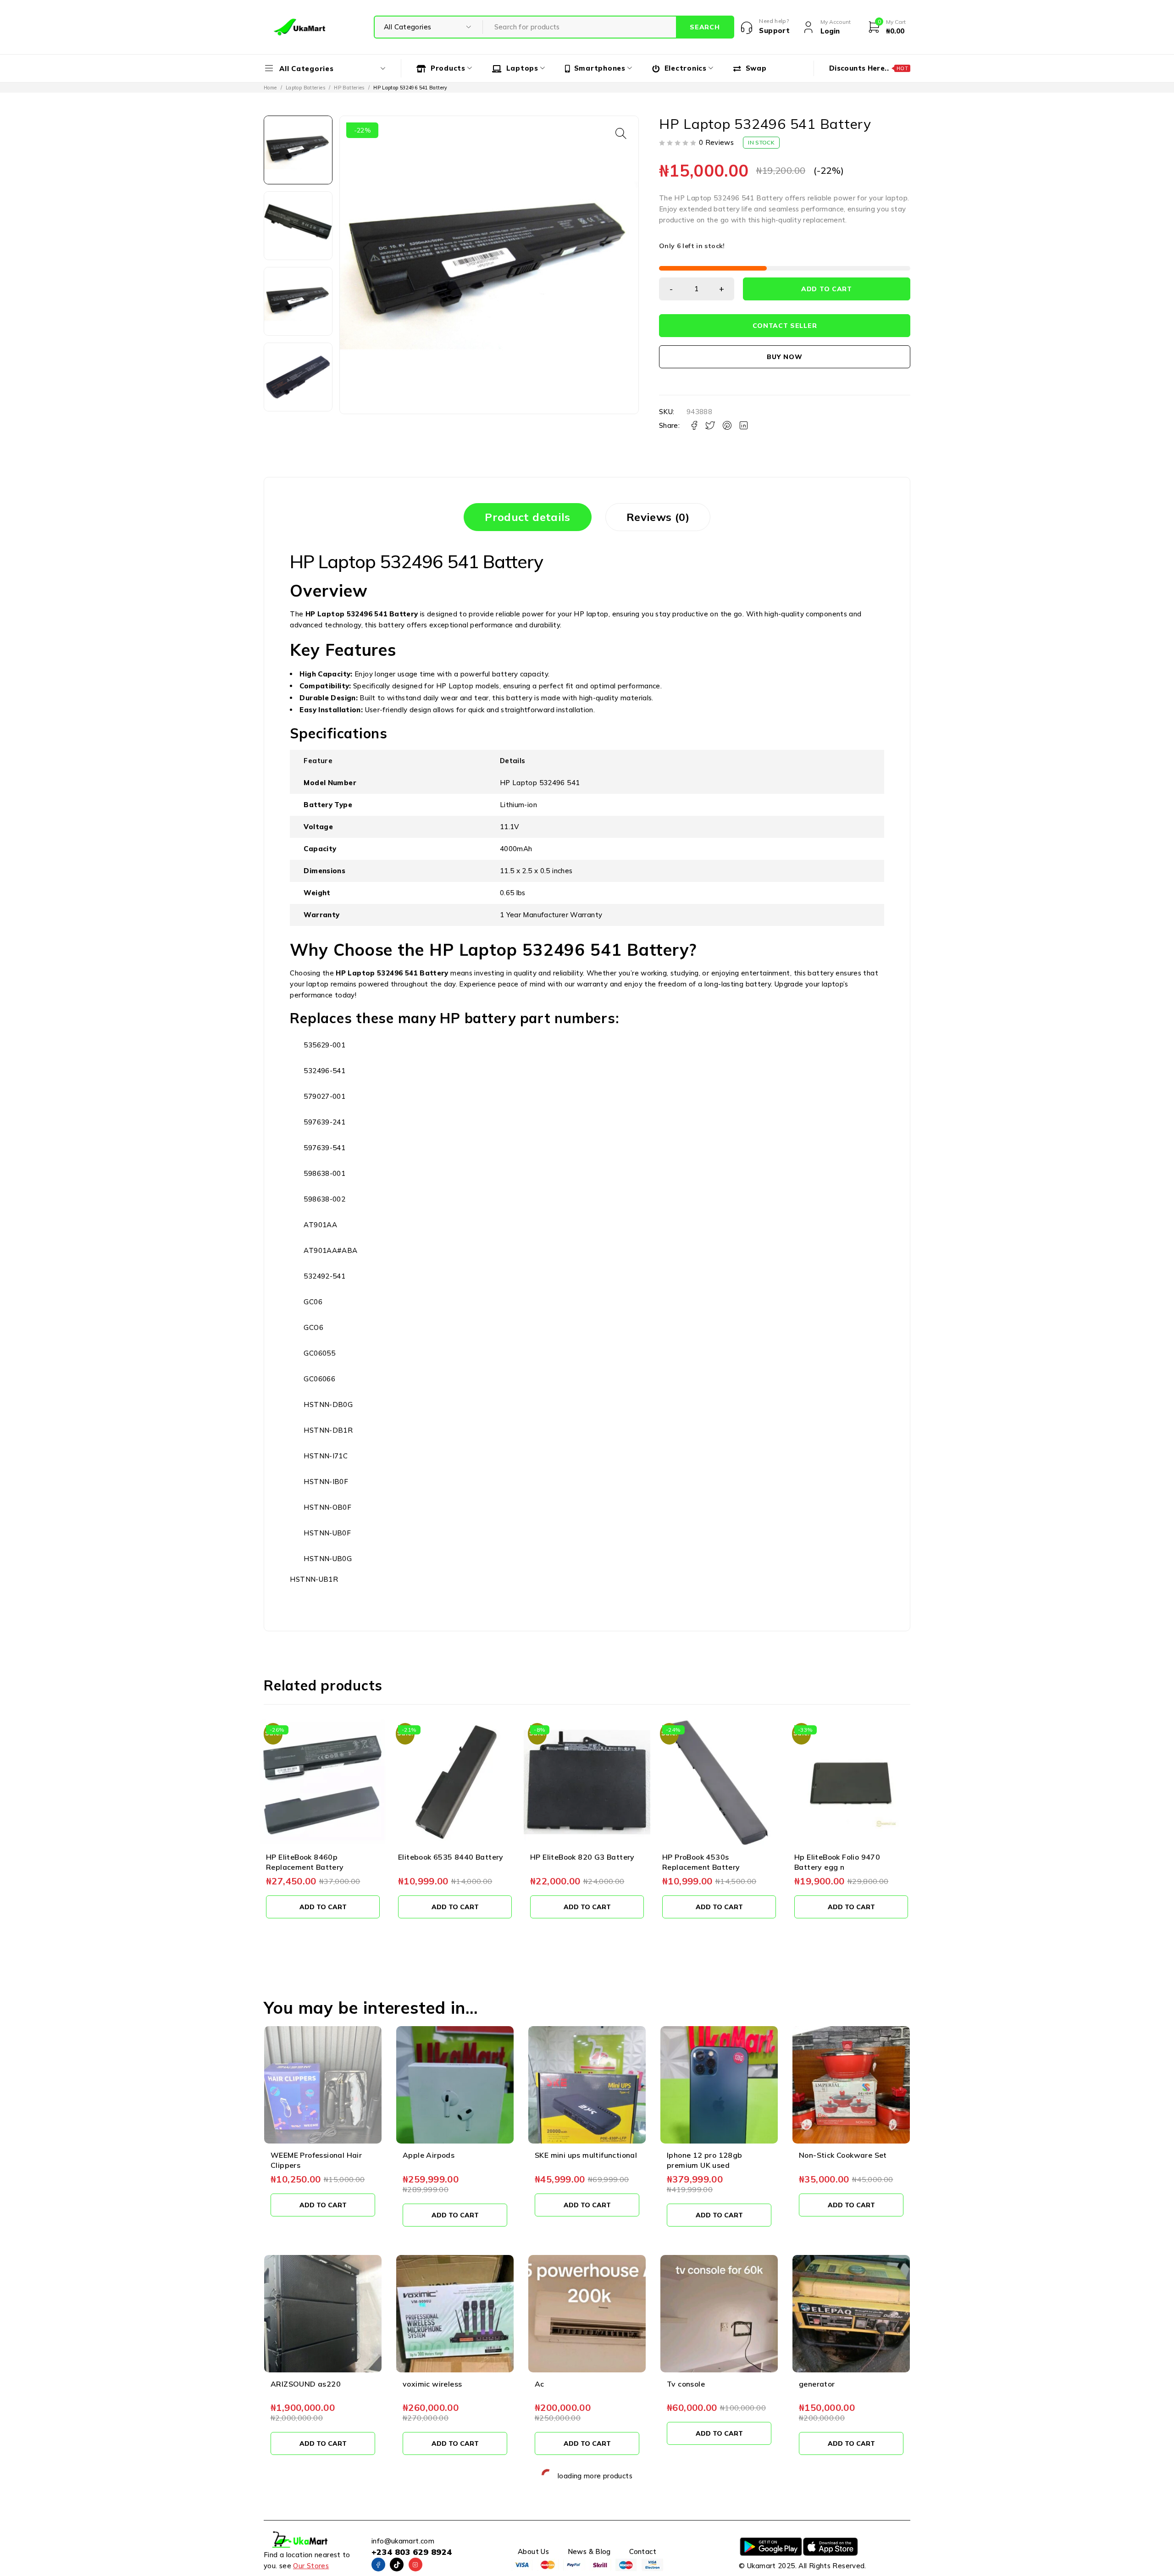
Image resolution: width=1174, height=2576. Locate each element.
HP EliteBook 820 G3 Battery (450, 1857)
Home (270, 88)
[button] (621, 133)
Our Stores (311, 2566)
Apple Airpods (429, 2155)
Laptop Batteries (305, 88)
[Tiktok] (397, 2565)
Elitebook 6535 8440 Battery (319, 1857)
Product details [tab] (528, 517)
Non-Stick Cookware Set (843, 2155)
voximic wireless (432, 2384)
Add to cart (827, 289)
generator (817, 2384)
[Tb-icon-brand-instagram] (415, 2565)
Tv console (686, 2384)
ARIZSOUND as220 (306, 2384)
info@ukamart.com (403, 2541)
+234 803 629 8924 (412, 2552)
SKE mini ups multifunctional (586, 2155)
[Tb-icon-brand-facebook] (378, 2565)
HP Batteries (349, 88)
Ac (540, 2384)
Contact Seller (785, 326)
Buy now (784, 357)
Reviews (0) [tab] (658, 517)
